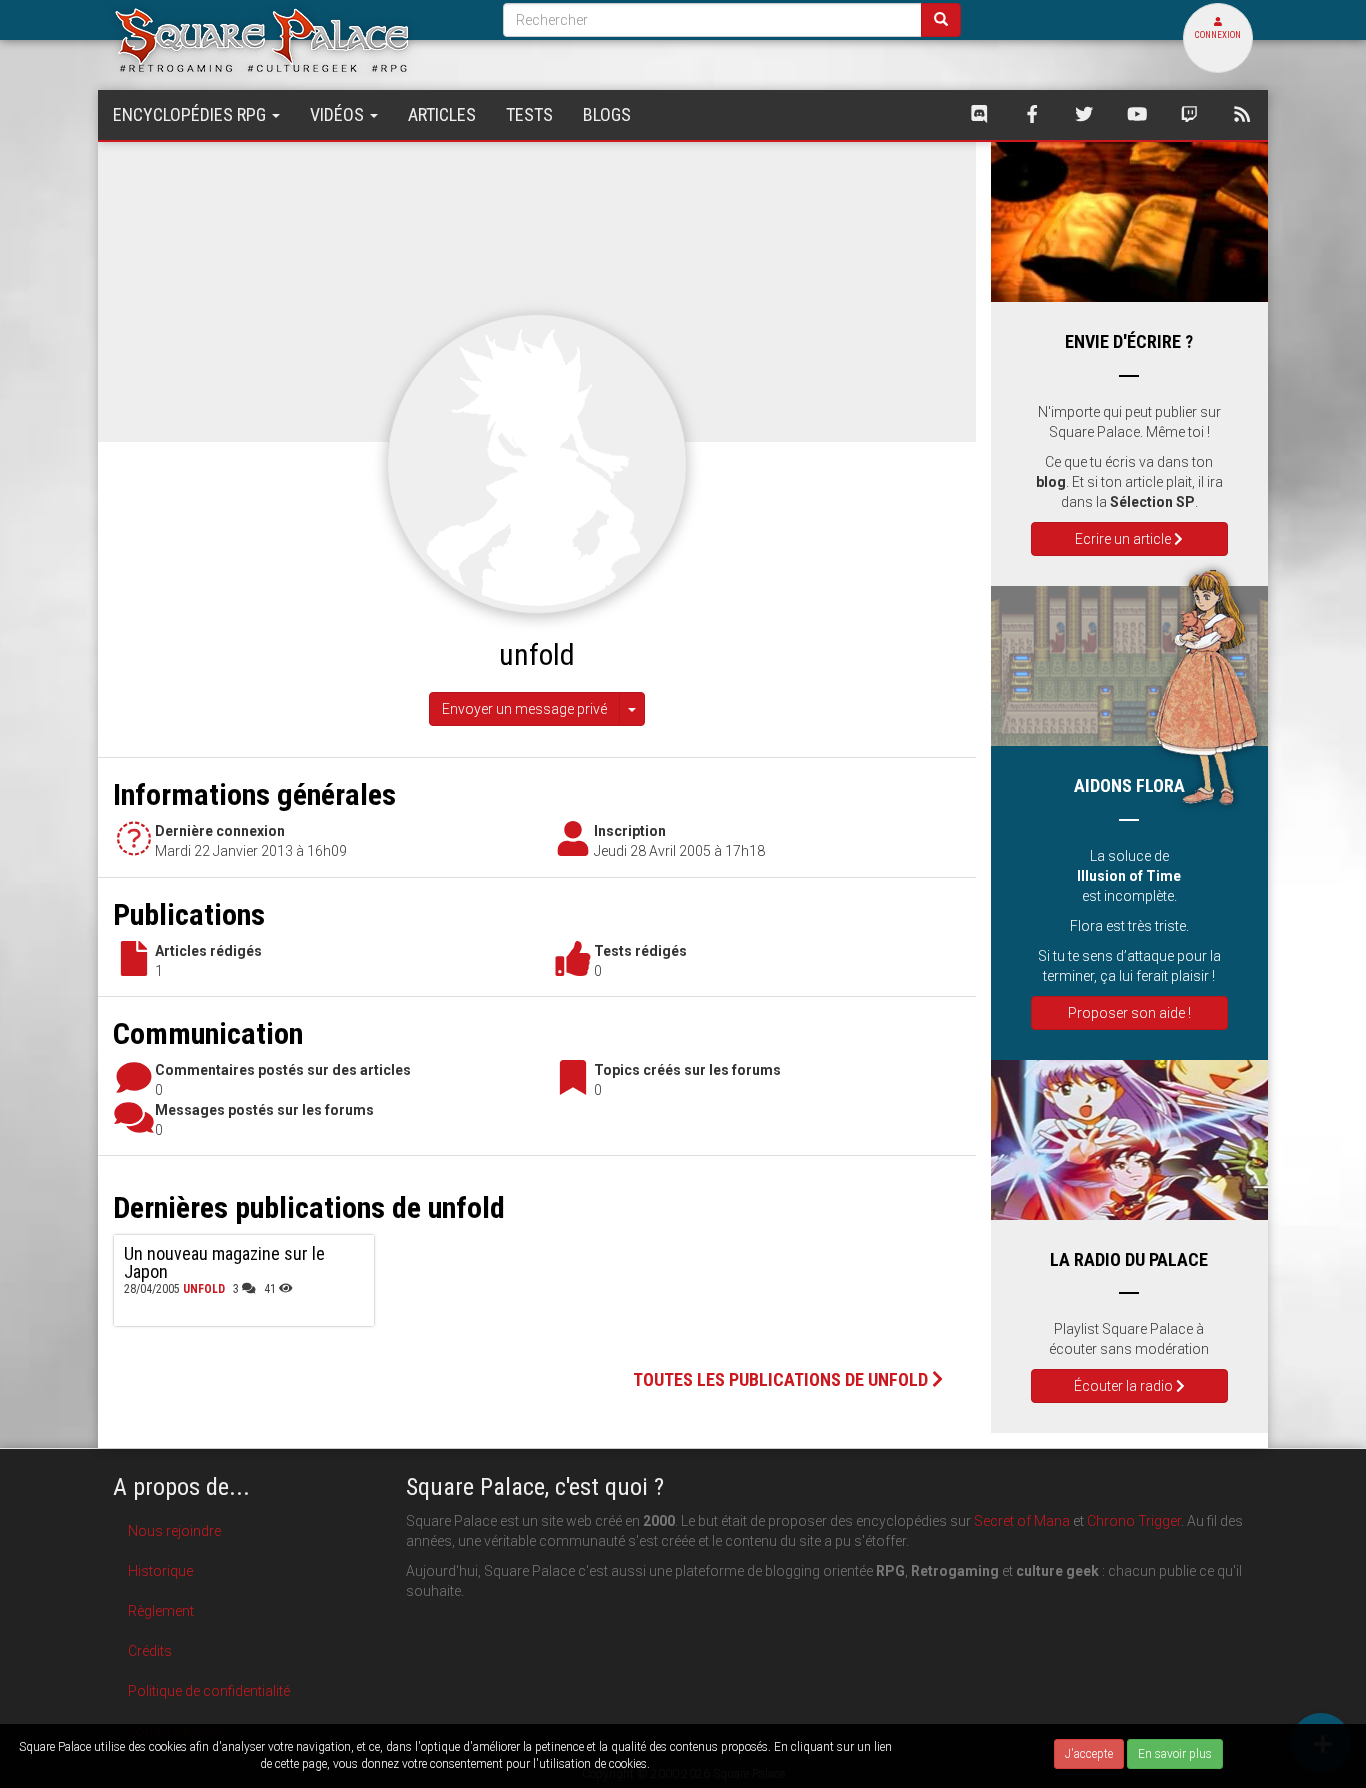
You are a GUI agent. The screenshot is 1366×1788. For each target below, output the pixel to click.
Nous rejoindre (174, 1531)
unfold (204, 1289)
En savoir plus (1175, 1754)
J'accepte (1089, 1754)
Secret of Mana (1022, 1521)
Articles (442, 114)
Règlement (161, 1611)
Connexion (1218, 35)
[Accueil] (293, 39)
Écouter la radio (1125, 1386)
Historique (160, 1571)
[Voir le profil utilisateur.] (537, 463)
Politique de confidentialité (209, 1691)
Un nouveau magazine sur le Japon (224, 1262)
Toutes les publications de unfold (782, 1379)
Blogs (607, 114)
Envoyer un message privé (524, 709)
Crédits (150, 1651)
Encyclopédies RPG (191, 114)
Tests (529, 114)
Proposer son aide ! (1129, 1013)
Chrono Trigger (1134, 1521)
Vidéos (339, 114)
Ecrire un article (1124, 539)
